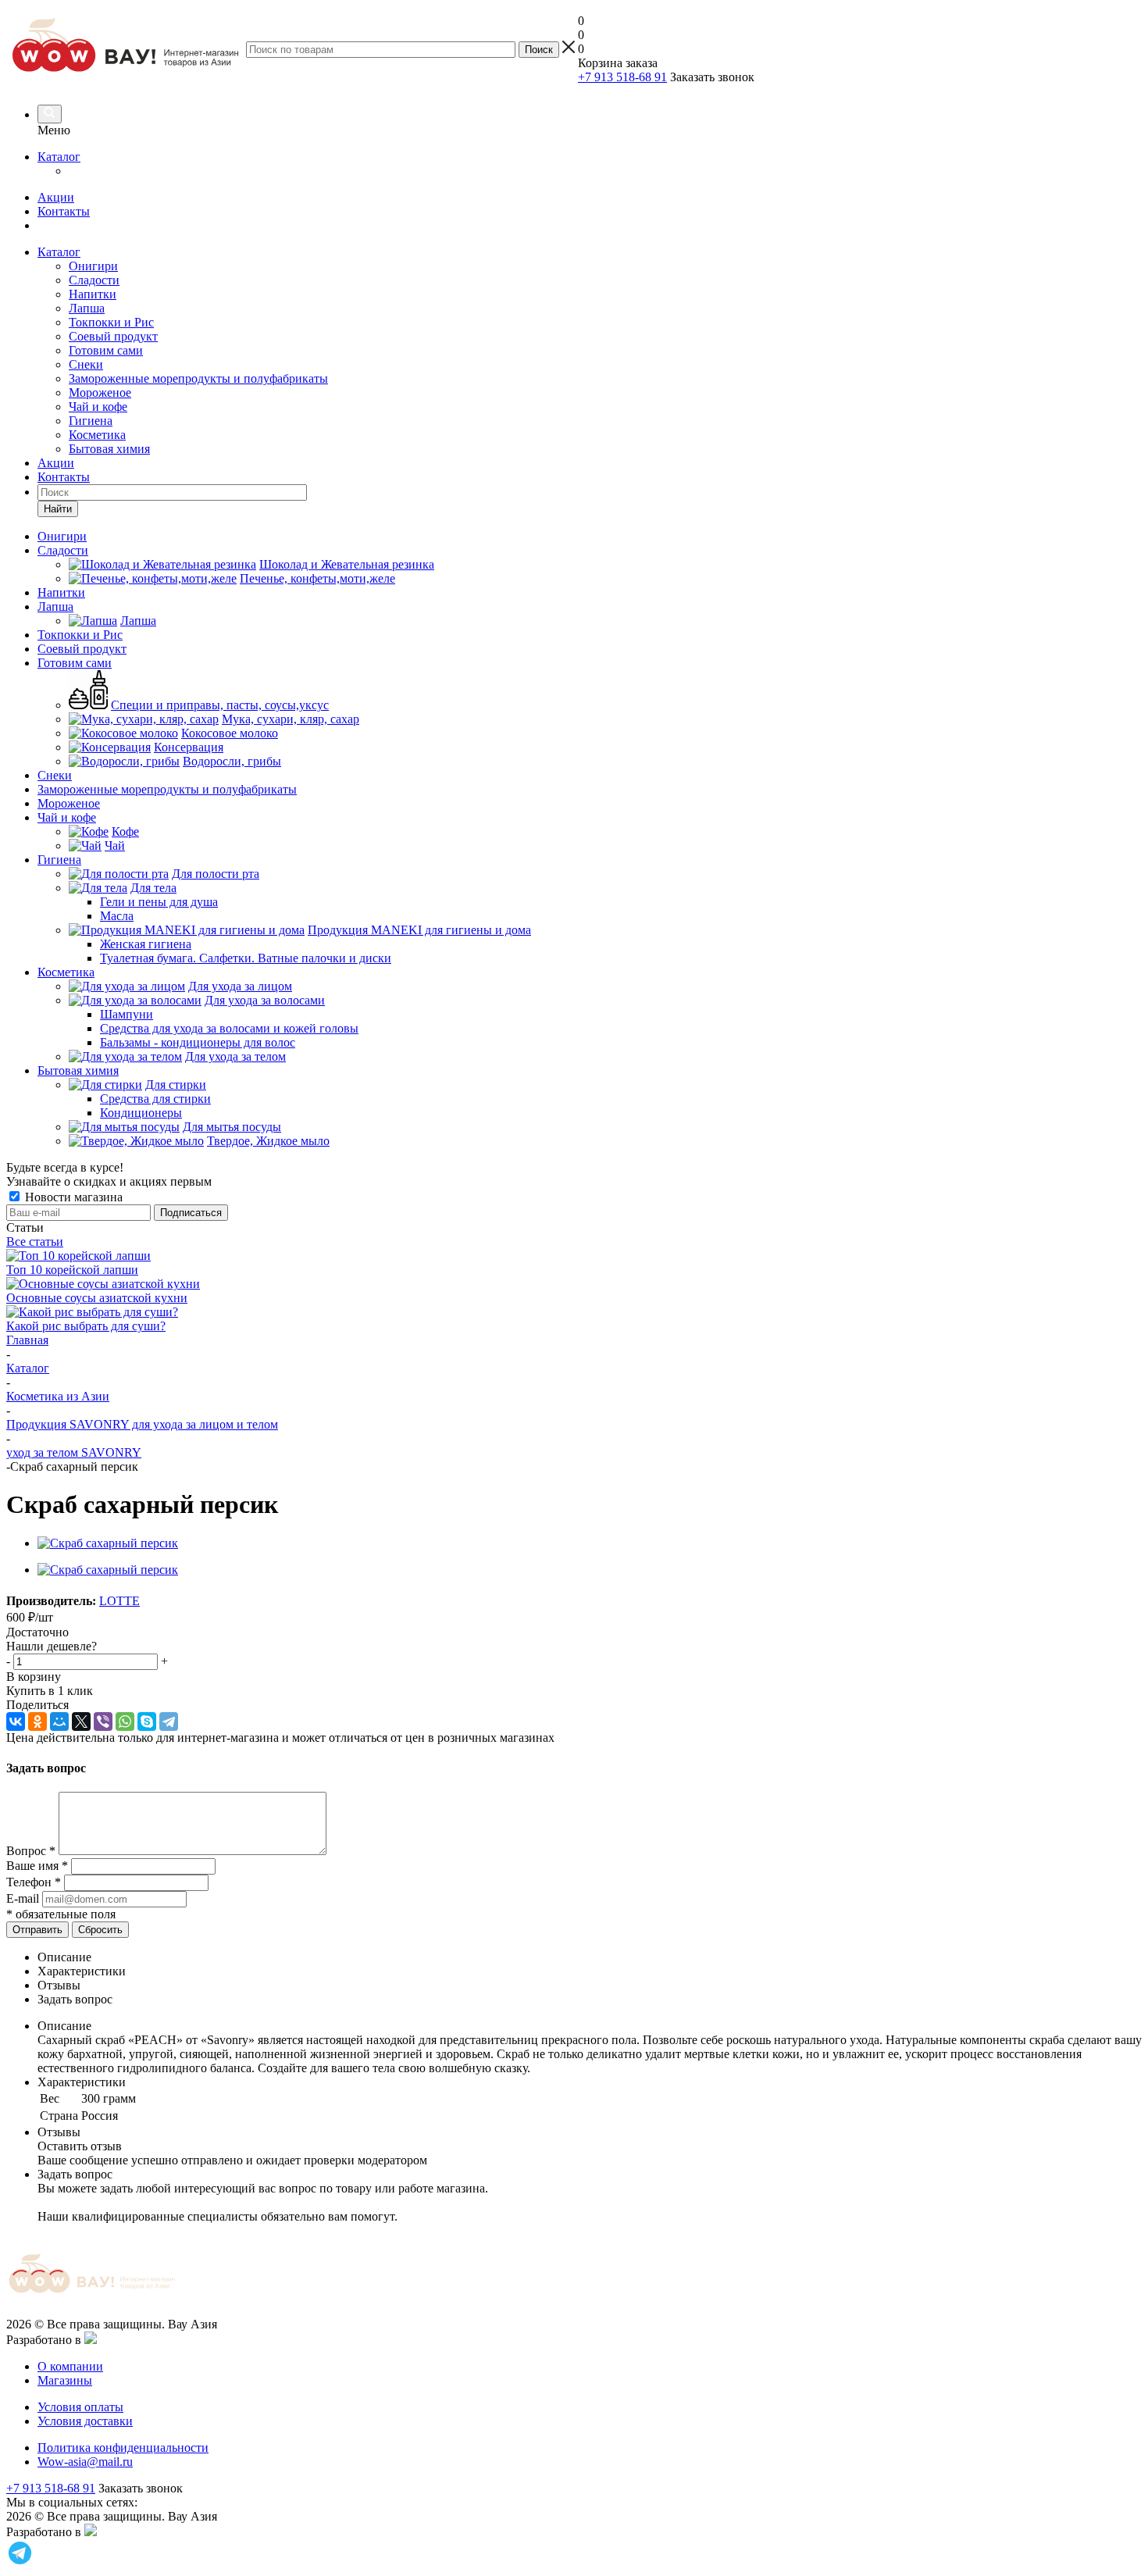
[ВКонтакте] (16, 1721)
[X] (81, 1721)
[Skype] (147, 1721)
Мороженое (100, 392)
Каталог (59, 157)
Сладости (94, 280)
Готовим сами (106, 350)
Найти (58, 509)
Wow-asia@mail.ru (85, 2462)
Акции (56, 197)
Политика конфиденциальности (123, 2448)
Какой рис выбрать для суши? (86, 1326)
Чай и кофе (98, 407)
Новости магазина (72, 1197)
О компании (70, 2366)
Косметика (97, 435)
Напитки (93, 294)
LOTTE (119, 1601)
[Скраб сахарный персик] (108, 1543)
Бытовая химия (109, 449)
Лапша (87, 308)
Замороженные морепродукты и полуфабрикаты (198, 378)
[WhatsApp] (125, 1721)
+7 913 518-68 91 (622, 77)
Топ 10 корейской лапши (72, 1270)
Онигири (93, 266)
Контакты (64, 211)
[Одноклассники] (37, 1721)
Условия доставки (85, 2421)
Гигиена (91, 421)
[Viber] (103, 1721)
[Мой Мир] (59, 1721)
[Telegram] (169, 1721)
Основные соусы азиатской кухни (97, 1298)
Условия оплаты (80, 2407)
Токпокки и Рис (111, 322)
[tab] (590, 1957)
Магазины (65, 2380)
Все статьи (35, 1242)
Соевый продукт (113, 336)
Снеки (86, 364)
